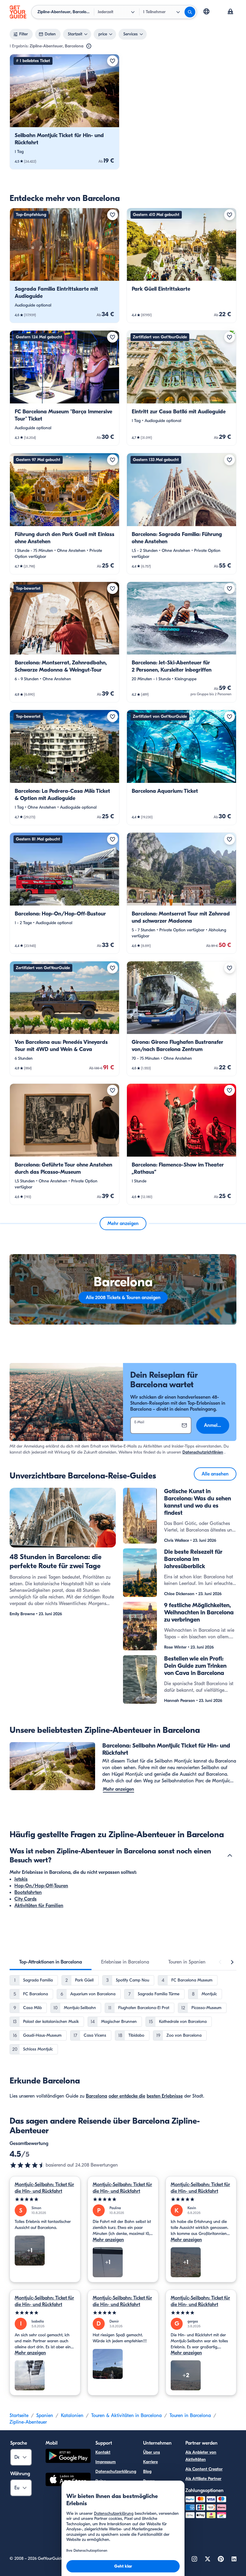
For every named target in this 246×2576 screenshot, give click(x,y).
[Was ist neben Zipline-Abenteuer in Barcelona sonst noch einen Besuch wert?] (230, 1856)
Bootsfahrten (28, 1892)
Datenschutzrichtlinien (203, 1452)
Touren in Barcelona (190, 2416)
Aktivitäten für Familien (39, 1906)
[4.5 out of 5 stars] (28, 2165)
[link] (64, 112)
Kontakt (103, 2452)
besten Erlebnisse (165, 2096)
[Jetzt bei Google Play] (68, 2457)
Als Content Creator (204, 2469)
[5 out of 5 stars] (45, 2199)
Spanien (45, 2416)
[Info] (89, 46)
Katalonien (72, 2416)
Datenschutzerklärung (116, 2471)
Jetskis (21, 1879)
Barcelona (96, 2096)
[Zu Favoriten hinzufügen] (112, 61)
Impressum (106, 2462)
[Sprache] (206, 11)
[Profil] (230, 12)
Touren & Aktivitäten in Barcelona (126, 2416)
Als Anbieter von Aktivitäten (201, 2456)
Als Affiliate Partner (203, 2479)
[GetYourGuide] (18, 12)
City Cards (25, 1899)
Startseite (19, 2416)
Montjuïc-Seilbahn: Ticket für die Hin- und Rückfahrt (44, 2188)
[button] (64, 112)
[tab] (51, 1962)
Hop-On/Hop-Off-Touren (41, 1886)
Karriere (150, 2462)
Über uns (151, 2452)
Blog (147, 2471)
